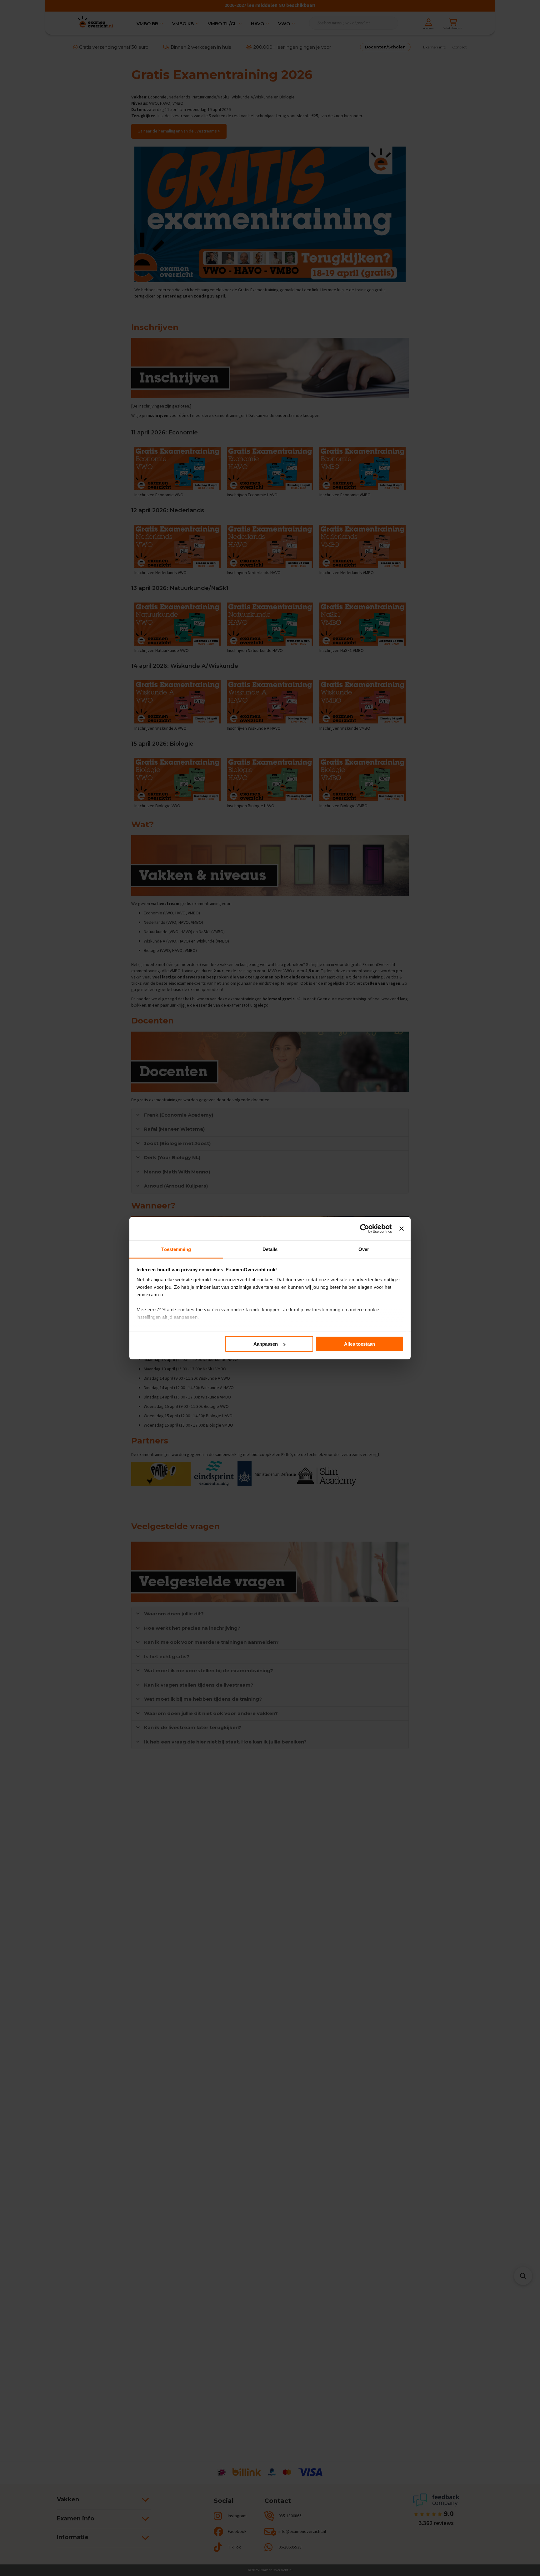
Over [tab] (364, 1249)
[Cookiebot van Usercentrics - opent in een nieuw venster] (365, 1229)
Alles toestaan (360, 1344)
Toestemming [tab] (176, 1249)
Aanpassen (266, 1344)
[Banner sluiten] (402, 1229)
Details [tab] (270, 1249)
